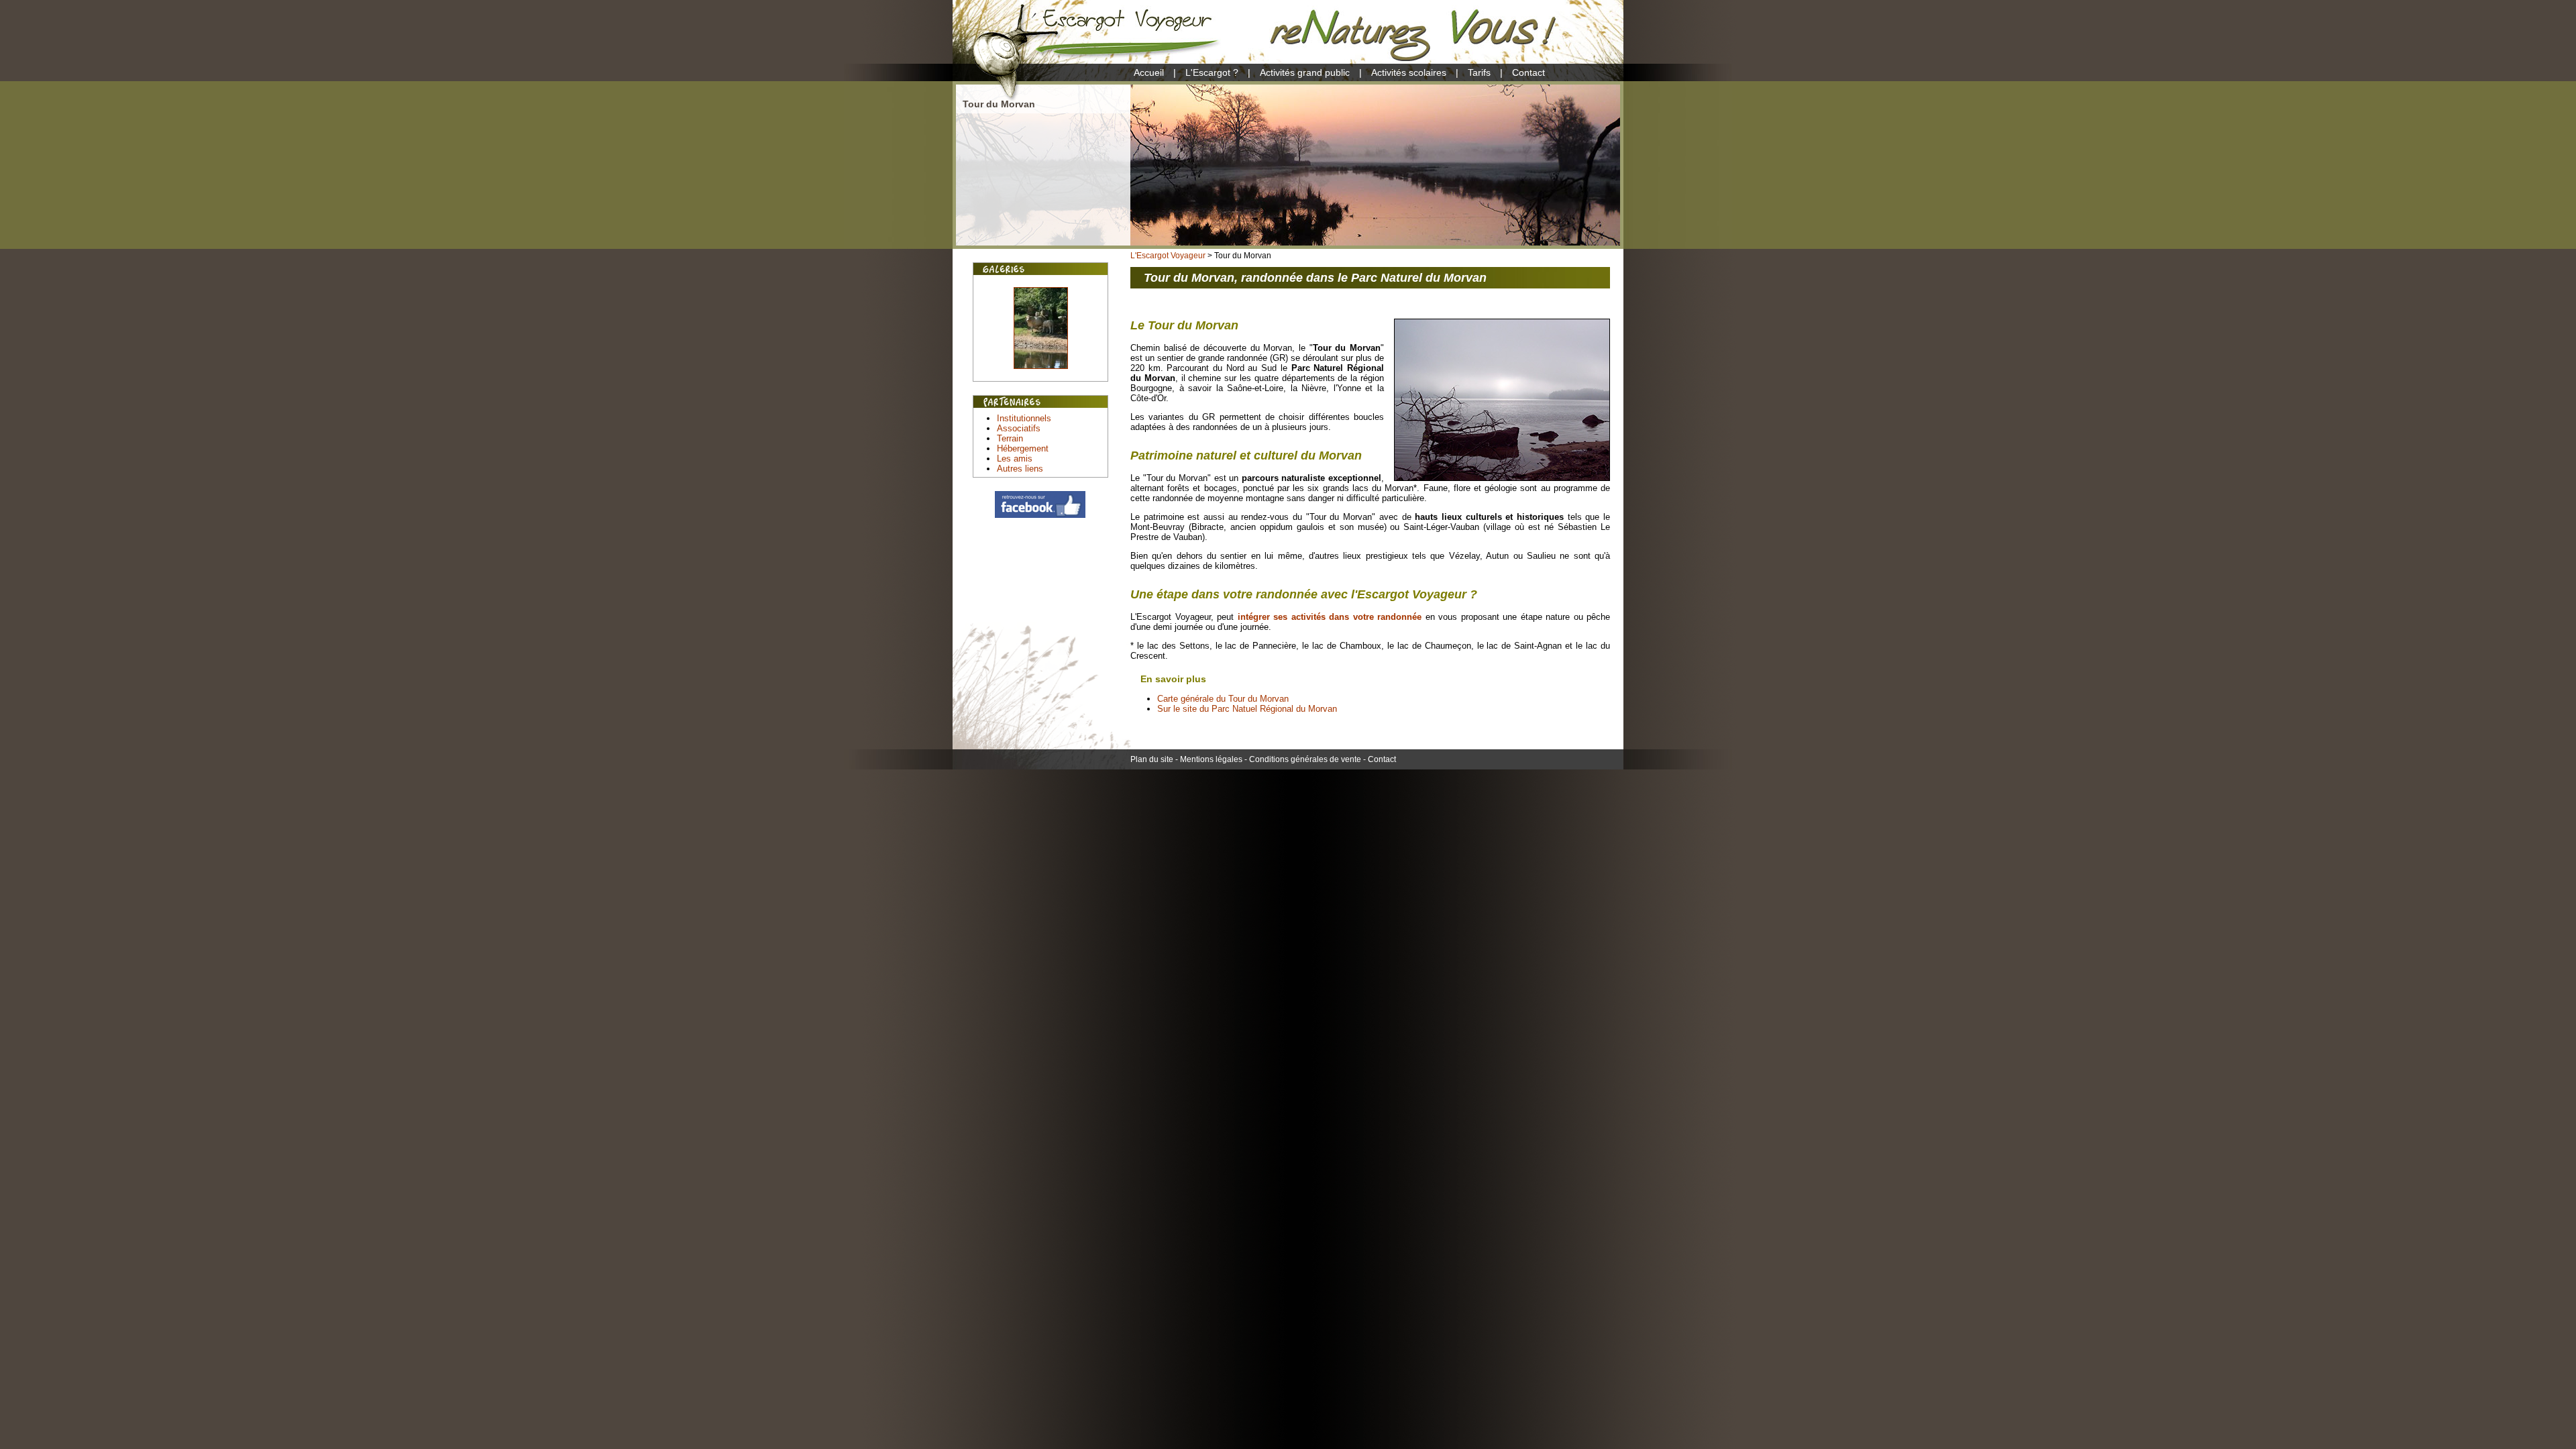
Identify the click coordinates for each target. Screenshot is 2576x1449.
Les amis (1015, 459)
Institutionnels (1024, 418)
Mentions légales (1211, 759)
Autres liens (1020, 469)
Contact (1528, 72)
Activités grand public (1305, 72)
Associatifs (1019, 428)
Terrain (1010, 438)
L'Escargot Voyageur (1168, 256)
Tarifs (1479, 72)
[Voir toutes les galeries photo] (1041, 376)
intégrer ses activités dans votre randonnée (1330, 617)
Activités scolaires (1409, 72)
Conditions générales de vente (1305, 759)
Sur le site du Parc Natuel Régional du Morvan (1247, 709)
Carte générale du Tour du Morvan (1223, 699)
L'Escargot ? (1212, 72)
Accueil (1149, 72)
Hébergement (1023, 448)
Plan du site (1152, 759)
